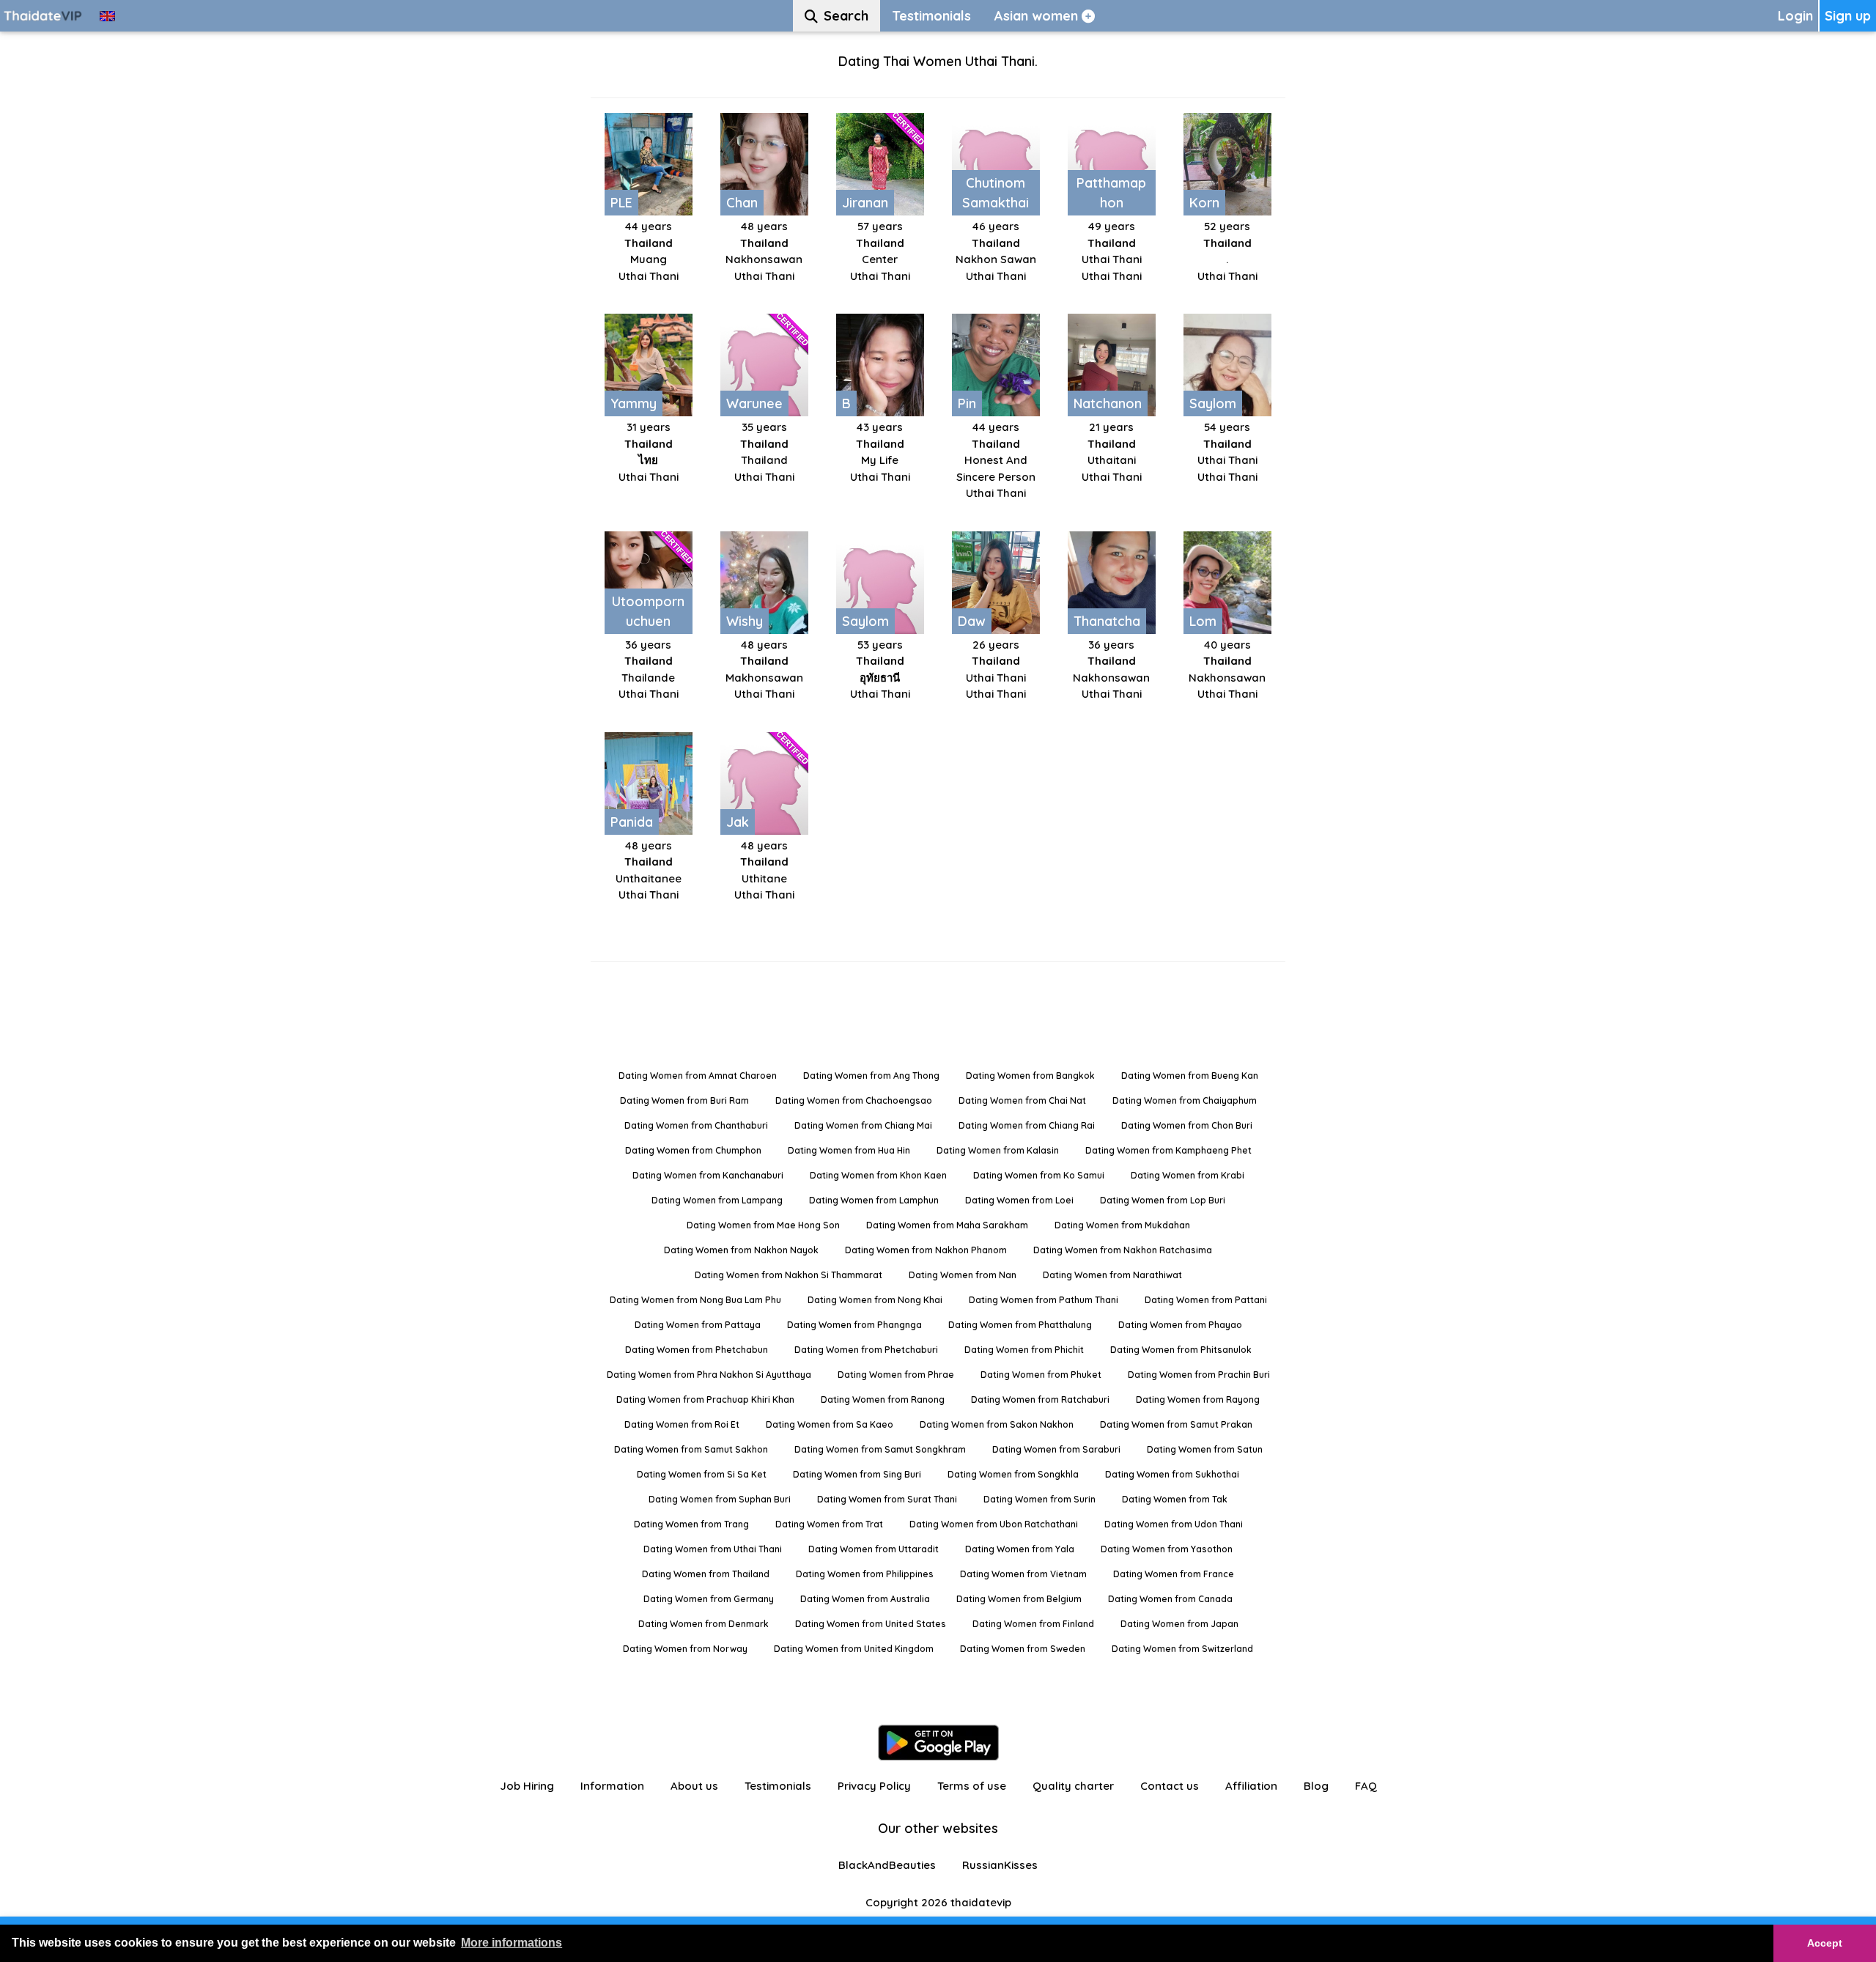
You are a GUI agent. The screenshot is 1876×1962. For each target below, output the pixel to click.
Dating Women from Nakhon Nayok (741, 1250)
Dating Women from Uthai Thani (713, 1549)
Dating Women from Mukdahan (1122, 1225)
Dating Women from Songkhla (1013, 1474)
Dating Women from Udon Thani (1174, 1524)
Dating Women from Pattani (1206, 1300)
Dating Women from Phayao (1180, 1325)
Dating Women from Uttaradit (874, 1549)
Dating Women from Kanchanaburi (708, 1175)
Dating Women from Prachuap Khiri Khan (705, 1399)
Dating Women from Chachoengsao (854, 1100)
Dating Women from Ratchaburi (1040, 1399)
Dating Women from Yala (1020, 1549)
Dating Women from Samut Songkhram (880, 1449)
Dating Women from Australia (865, 1599)
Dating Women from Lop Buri (1163, 1200)
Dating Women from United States (871, 1624)
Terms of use (972, 1786)
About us (694, 1786)
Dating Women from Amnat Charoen (698, 1076)
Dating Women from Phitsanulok (1181, 1350)
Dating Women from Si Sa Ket (702, 1474)
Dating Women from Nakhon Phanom (926, 1250)
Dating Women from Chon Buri (1187, 1125)
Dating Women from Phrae (896, 1375)
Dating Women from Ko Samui (1039, 1175)
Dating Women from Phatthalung (1020, 1325)
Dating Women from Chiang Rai (1027, 1125)
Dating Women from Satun (1205, 1449)
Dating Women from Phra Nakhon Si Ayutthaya (709, 1375)
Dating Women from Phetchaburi (866, 1350)
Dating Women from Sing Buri (857, 1474)
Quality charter (1073, 1786)
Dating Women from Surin (1039, 1499)
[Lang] (107, 16)
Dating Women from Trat (829, 1524)
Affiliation (1251, 1786)
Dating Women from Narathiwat (1112, 1275)
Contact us (1170, 1786)
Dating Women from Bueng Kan (1190, 1076)
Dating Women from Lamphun (874, 1200)
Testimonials (778, 1786)
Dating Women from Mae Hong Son (763, 1225)
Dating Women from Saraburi (1056, 1449)
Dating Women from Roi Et (682, 1424)
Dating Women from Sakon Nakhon (997, 1424)
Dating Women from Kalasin (998, 1150)
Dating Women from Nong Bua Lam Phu (695, 1300)
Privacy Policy (874, 1786)
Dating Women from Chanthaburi (696, 1125)
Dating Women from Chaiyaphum (1185, 1100)
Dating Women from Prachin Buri (1199, 1375)
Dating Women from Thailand (706, 1574)
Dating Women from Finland (1033, 1624)
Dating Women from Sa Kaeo (830, 1424)
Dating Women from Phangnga (854, 1325)
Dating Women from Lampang (717, 1200)
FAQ (1366, 1786)
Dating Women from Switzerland (1182, 1649)
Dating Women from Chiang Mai (863, 1125)
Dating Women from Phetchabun (697, 1350)
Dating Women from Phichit (1024, 1350)
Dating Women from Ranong (883, 1399)
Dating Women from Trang (691, 1524)
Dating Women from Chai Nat (1022, 1100)
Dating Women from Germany (709, 1599)
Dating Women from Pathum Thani (1044, 1300)
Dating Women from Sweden (1023, 1649)
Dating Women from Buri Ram (684, 1100)
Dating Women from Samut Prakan (1176, 1424)
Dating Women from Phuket (1041, 1375)
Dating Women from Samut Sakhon (691, 1449)
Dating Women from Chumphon (693, 1150)
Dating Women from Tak (1175, 1499)
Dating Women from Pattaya (698, 1325)
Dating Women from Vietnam (1023, 1574)
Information (612, 1786)
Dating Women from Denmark (703, 1624)
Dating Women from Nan (963, 1275)
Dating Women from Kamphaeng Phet (1168, 1150)
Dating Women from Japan (1179, 1624)
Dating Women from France (1174, 1574)
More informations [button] (512, 1943)
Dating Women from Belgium (1019, 1599)
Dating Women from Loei (1019, 1200)
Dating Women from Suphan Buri (720, 1499)
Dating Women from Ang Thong (871, 1076)
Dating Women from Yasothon (1167, 1549)
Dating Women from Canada (1170, 1599)
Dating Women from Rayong (1198, 1399)
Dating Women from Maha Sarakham (947, 1225)
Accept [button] (1825, 1943)
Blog (1316, 1786)
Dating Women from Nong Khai (875, 1300)
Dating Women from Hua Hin (849, 1150)
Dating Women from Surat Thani (887, 1499)
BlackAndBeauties (887, 1865)
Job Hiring (527, 1786)
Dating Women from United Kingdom (854, 1649)
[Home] (44, 16)
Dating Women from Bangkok (1030, 1076)
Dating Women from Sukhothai (1172, 1474)
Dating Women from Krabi (1188, 1175)
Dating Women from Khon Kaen (878, 1175)
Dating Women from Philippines (865, 1574)
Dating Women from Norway (685, 1649)
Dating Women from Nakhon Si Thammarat (789, 1275)
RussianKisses (1000, 1865)
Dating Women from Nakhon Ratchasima (1123, 1250)
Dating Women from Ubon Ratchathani (994, 1524)
